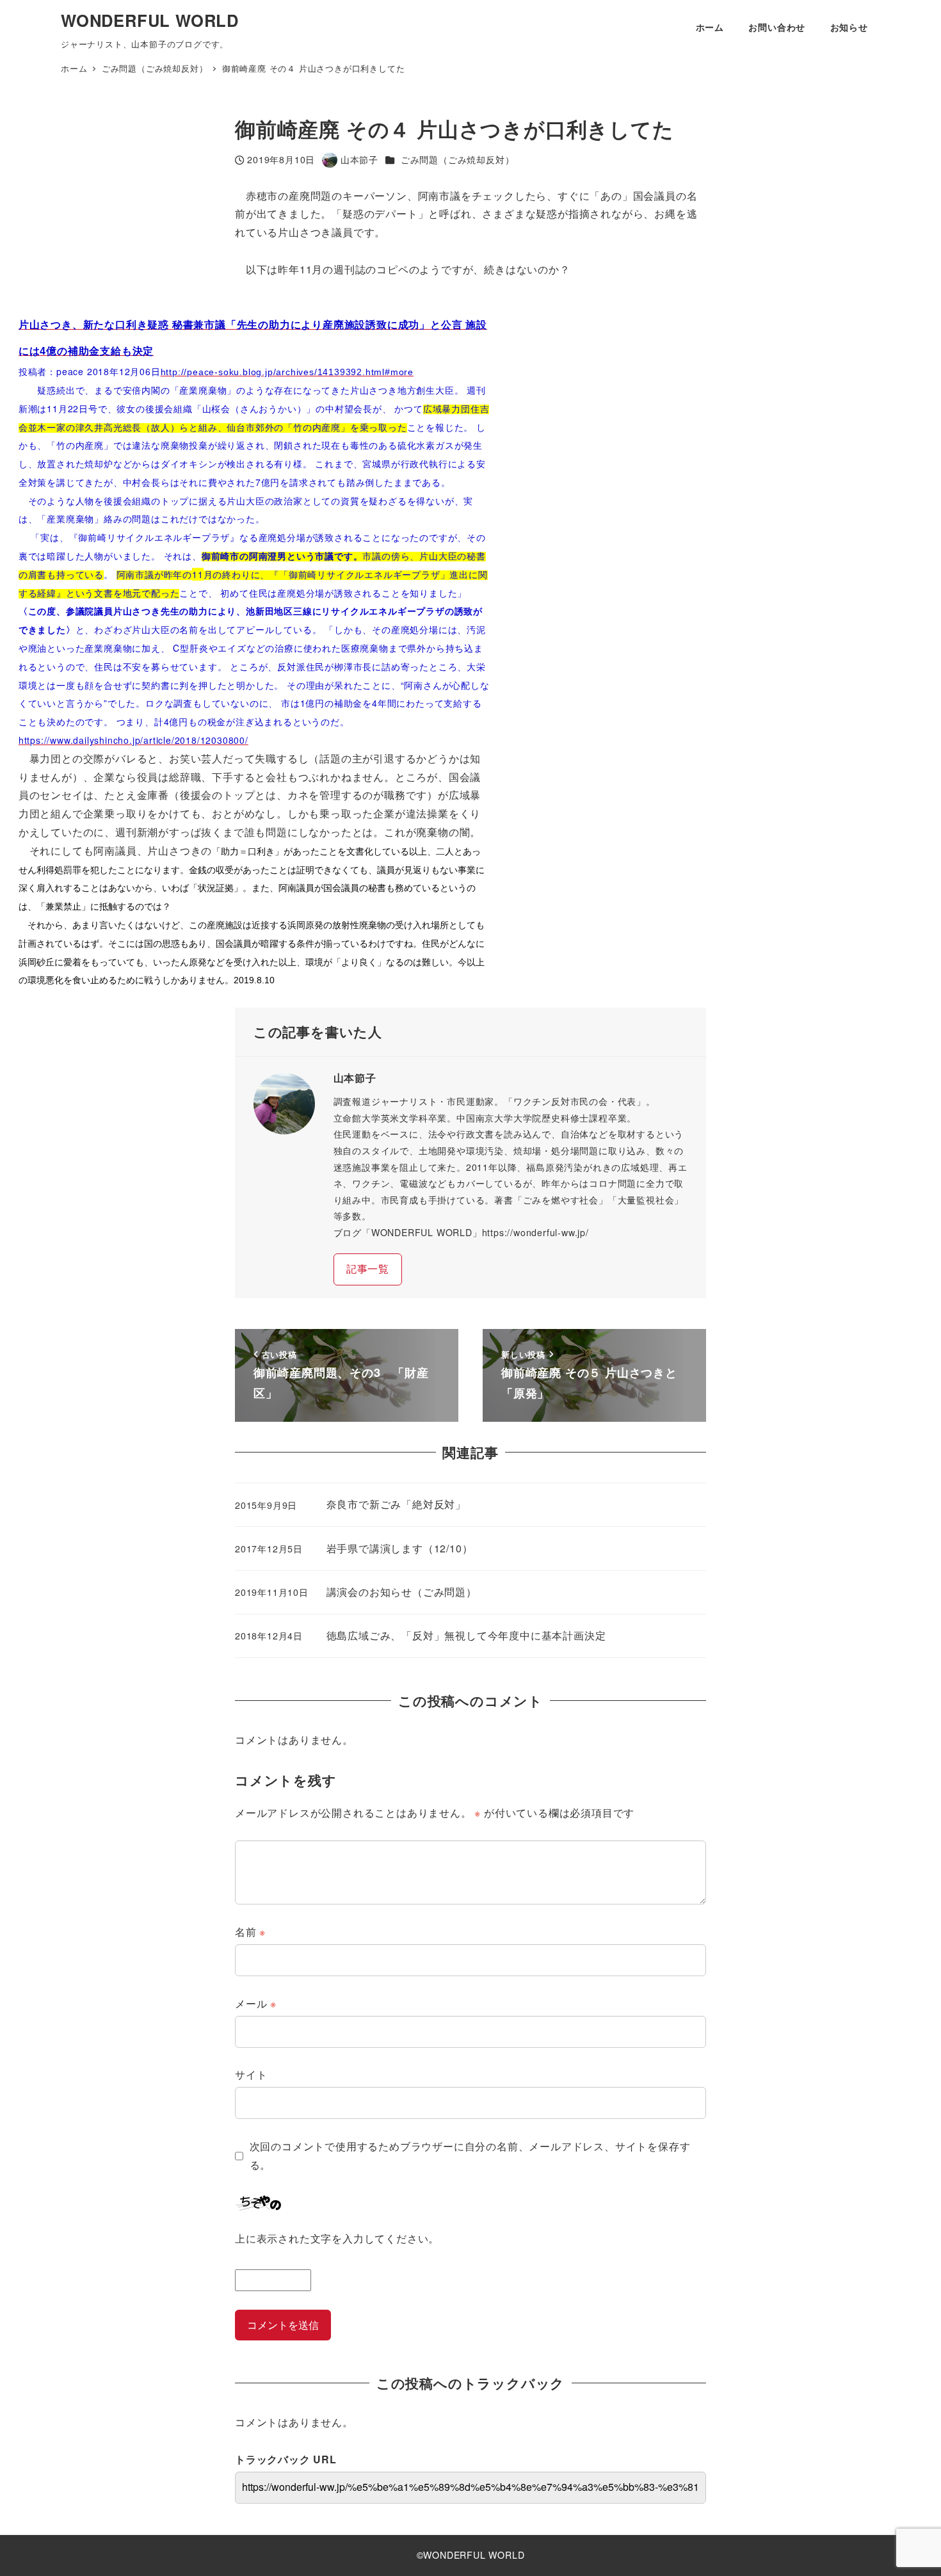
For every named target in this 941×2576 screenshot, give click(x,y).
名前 (250, 1932)
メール (256, 2003)
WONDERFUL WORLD (150, 20)
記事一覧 (368, 1268)
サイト (251, 2074)
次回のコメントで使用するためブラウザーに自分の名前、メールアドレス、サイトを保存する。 (470, 2155)
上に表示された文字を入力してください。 (337, 2238)
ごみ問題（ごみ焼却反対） (458, 159)
